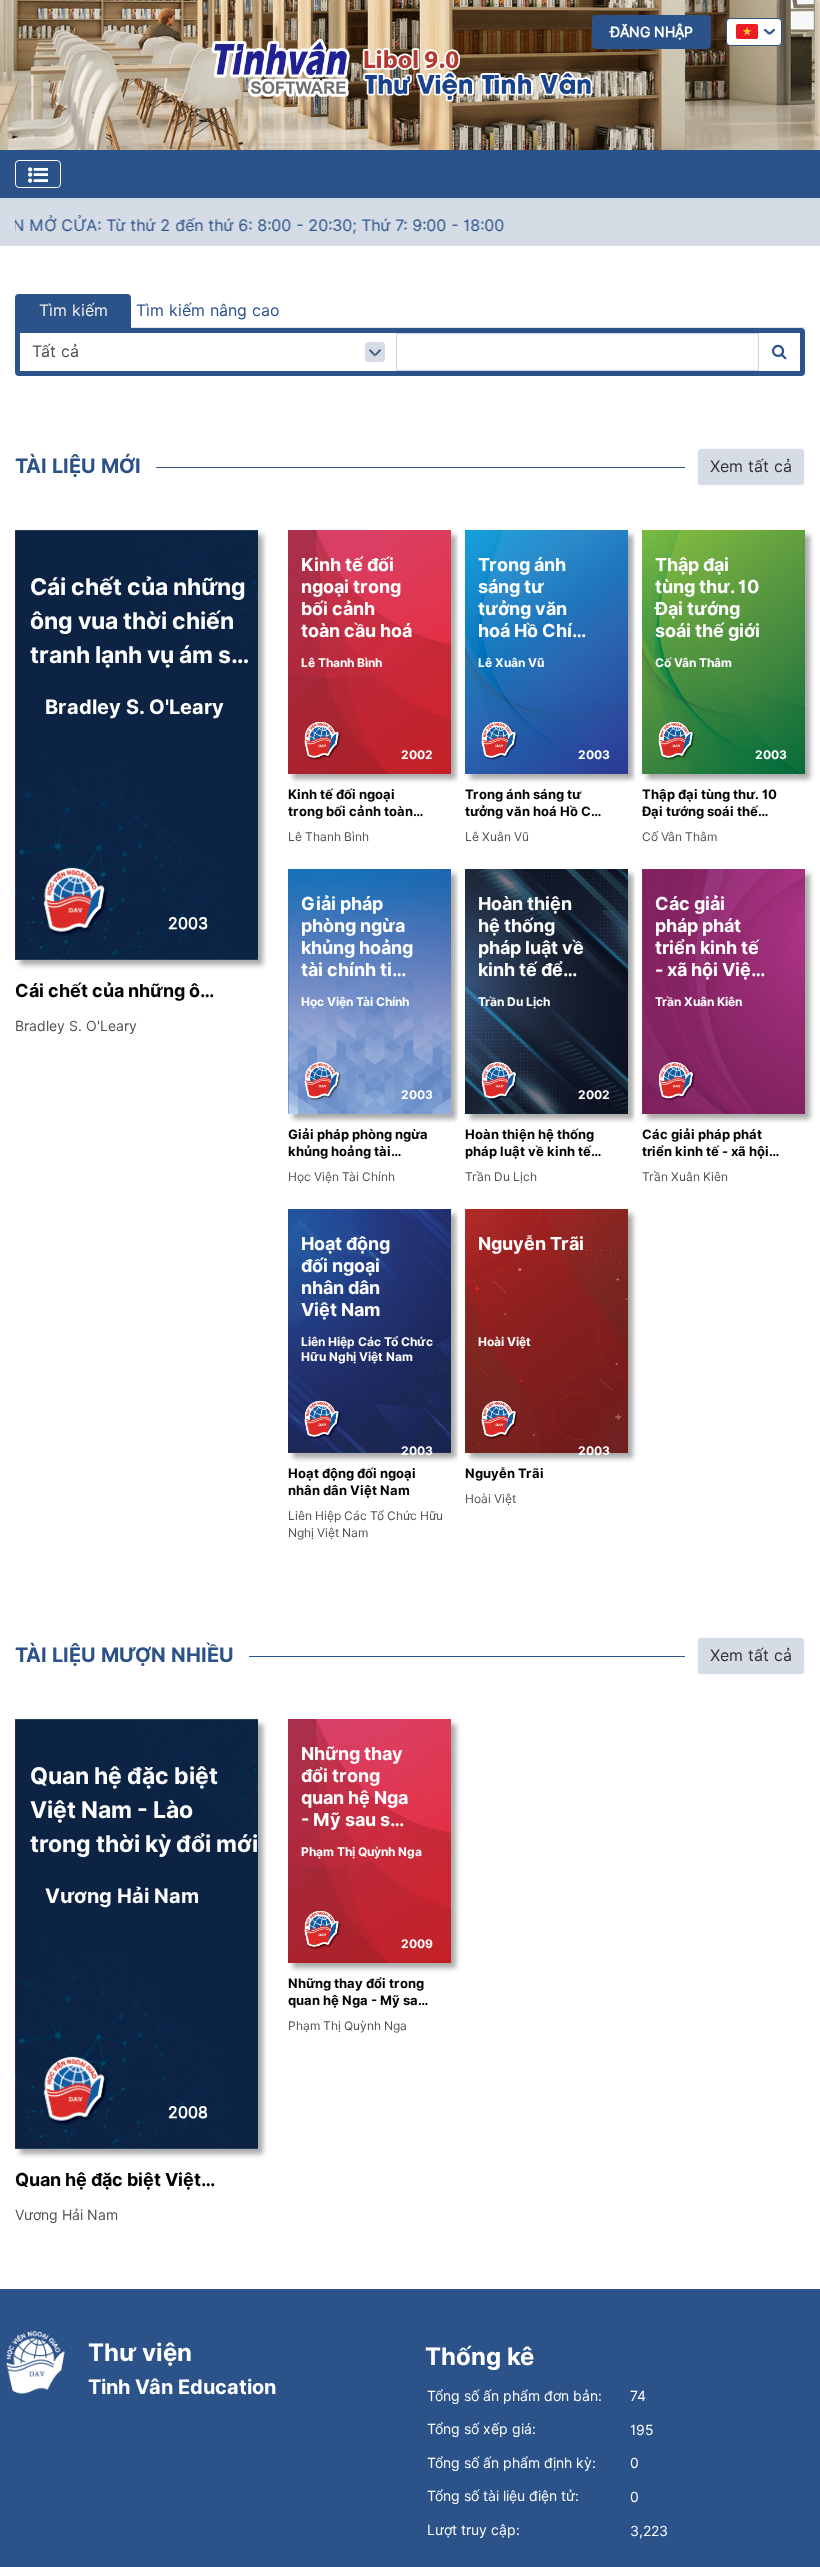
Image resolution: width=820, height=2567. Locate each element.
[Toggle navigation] (38, 174)
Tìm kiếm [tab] (73, 310)
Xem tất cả (751, 466)
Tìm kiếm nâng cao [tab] (208, 310)
